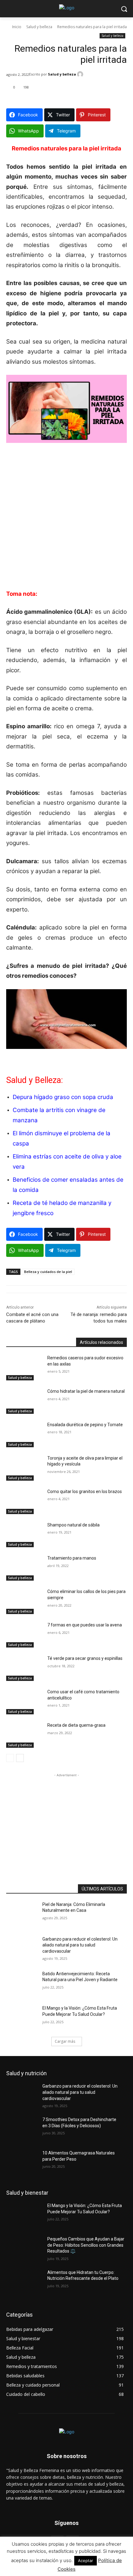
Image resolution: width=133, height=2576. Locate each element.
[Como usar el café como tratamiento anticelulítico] (24, 1702)
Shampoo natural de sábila (73, 1525)
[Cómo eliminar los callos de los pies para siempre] (24, 1601)
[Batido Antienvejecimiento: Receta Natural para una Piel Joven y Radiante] (24, 1984)
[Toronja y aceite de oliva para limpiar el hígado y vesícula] (24, 1468)
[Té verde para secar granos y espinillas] (24, 1668)
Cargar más (65, 2041)
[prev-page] (10, 1758)
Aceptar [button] (86, 2561)
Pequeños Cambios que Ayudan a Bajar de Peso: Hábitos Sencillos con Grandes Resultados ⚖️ (86, 2245)
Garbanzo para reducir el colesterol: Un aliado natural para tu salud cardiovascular (80, 1945)
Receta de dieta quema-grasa (76, 1725)
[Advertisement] (66, 520)
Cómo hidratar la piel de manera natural (86, 1391)
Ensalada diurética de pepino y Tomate (85, 1425)
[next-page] (20, 1758)
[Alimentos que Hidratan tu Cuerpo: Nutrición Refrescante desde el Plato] (24, 2282)
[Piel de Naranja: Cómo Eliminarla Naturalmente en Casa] (24, 1914)
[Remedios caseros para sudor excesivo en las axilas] (24, 1368)
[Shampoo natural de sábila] (24, 1535)
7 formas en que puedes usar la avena (85, 1625)
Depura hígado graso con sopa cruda (63, 1097)
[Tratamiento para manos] (24, 1568)
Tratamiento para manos (72, 1558)
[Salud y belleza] (81, 74)
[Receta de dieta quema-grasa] (24, 1735)
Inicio (17, 27)
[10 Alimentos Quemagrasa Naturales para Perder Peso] (24, 2163)
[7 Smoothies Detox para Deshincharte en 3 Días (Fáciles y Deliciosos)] (24, 2129)
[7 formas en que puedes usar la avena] (24, 1635)
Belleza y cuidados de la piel (48, 1272)
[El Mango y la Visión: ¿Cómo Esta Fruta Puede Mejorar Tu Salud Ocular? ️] (24, 2018)
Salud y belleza (39, 27)
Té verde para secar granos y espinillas (85, 1658)
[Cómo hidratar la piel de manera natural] (24, 1401)
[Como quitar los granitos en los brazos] (24, 1501)
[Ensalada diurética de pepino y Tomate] (24, 1435)
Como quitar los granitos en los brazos (85, 1491)
